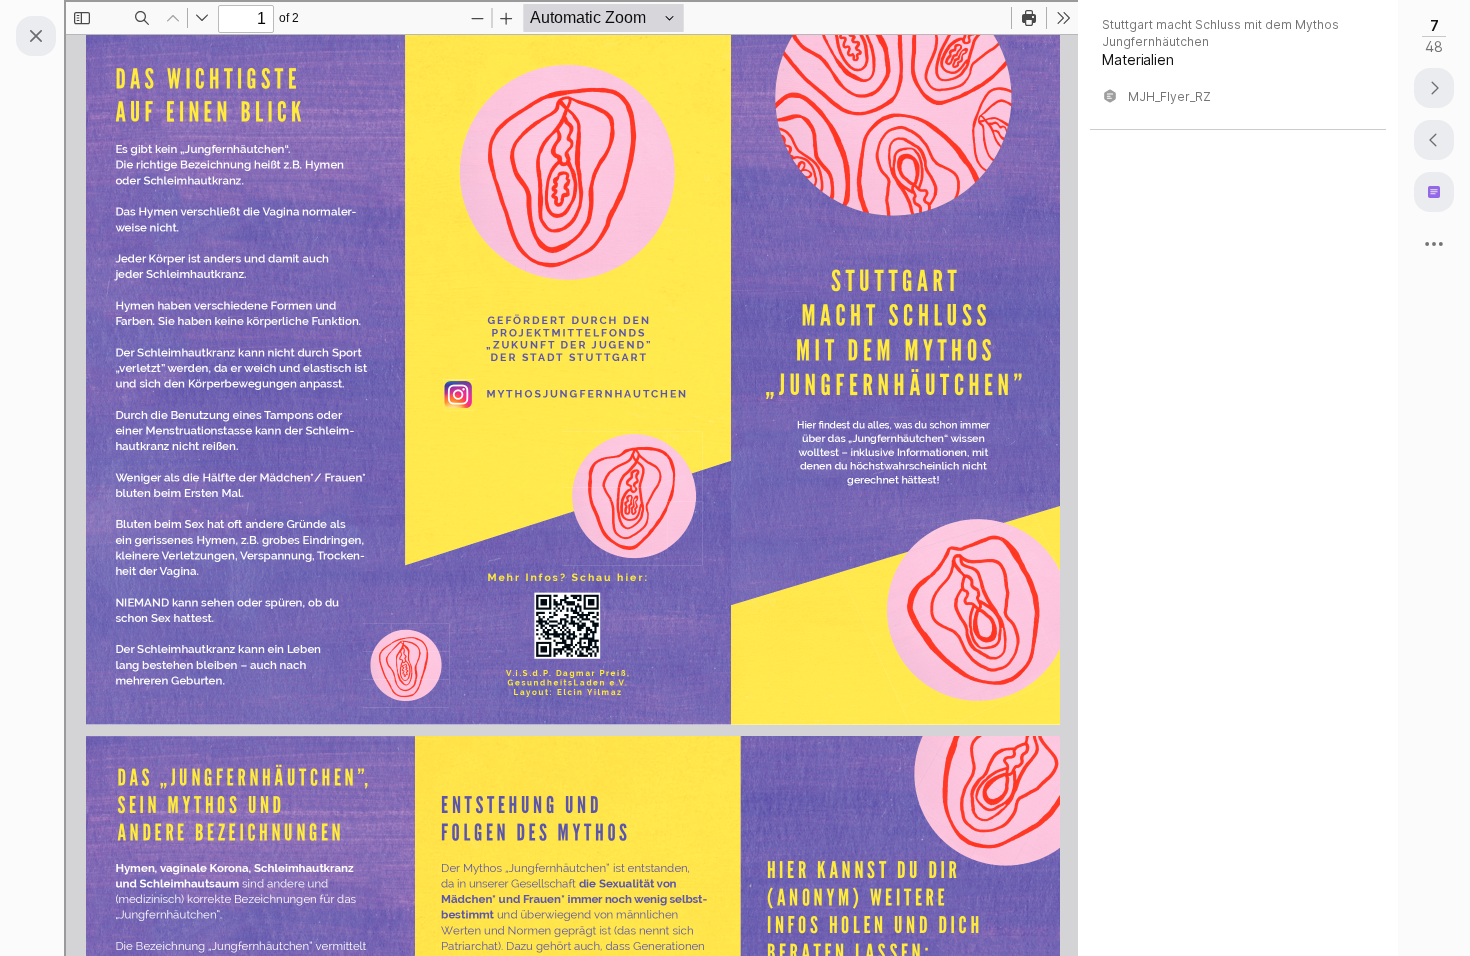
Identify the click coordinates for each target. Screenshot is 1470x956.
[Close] (36, 36)
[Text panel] (1434, 192)
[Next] (1434, 88)
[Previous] (1434, 140)
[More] (1434, 244)
